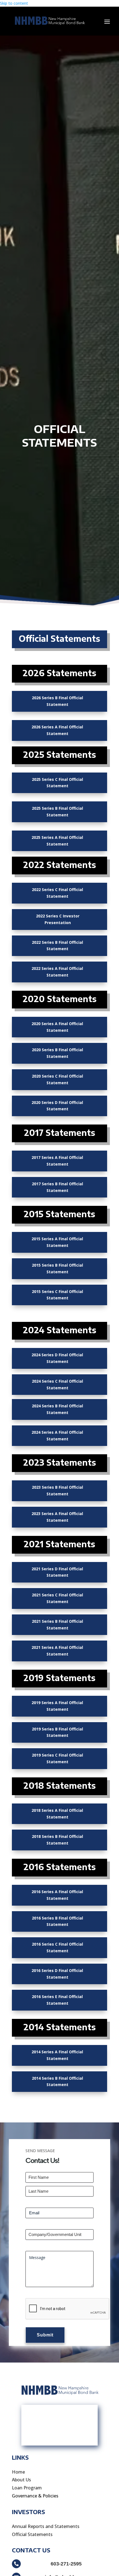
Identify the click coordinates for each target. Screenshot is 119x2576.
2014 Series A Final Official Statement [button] (57, 2055)
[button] (107, 21)
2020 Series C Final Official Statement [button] (57, 1079)
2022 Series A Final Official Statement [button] (57, 972)
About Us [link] (21, 2480)
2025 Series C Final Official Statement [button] (57, 783)
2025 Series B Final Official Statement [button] (57, 812)
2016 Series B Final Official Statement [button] (57, 1921)
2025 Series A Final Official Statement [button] (57, 841)
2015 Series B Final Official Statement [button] (57, 1268)
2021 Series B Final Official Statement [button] (57, 1625)
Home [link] (18, 2472)
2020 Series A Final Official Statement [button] (57, 1027)
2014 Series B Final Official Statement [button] (57, 2081)
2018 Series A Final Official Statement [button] (57, 1814)
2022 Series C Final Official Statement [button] (57, 893)
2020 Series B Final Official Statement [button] (57, 1053)
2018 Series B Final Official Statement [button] (57, 1840)
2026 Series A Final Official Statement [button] (57, 730)
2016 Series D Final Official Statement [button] (57, 1974)
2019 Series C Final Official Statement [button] (57, 1758)
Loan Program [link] (27, 2488)
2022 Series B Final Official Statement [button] (57, 946)
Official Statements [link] (32, 2534)
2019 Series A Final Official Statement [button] (57, 1706)
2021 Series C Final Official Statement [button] (57, 1598)
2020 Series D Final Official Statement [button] (57, 1106)
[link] (49, 21)
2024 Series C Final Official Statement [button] (57, 1384)
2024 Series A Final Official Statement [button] (57, 1436)
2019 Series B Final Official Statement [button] (57, 1732)
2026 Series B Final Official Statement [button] (57, 701)
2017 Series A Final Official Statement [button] (57, 1161)
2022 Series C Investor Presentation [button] (58, 919)
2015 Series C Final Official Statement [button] (57, 1295)
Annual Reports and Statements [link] (46, 2526)
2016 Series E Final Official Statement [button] (57, 2000)
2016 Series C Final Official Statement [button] (57, 1947)
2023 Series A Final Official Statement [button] (57, 1517)
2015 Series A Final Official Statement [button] (57, 1242)
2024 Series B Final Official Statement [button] (57, 1409)
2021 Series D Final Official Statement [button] (57, 1572)
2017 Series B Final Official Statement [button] (57, 1187)
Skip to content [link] (14, 3)
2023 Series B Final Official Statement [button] (57, 1490)
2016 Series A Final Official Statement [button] (57, 1895)
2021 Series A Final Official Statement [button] (57, 1651)
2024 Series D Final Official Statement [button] (57, 1358)
